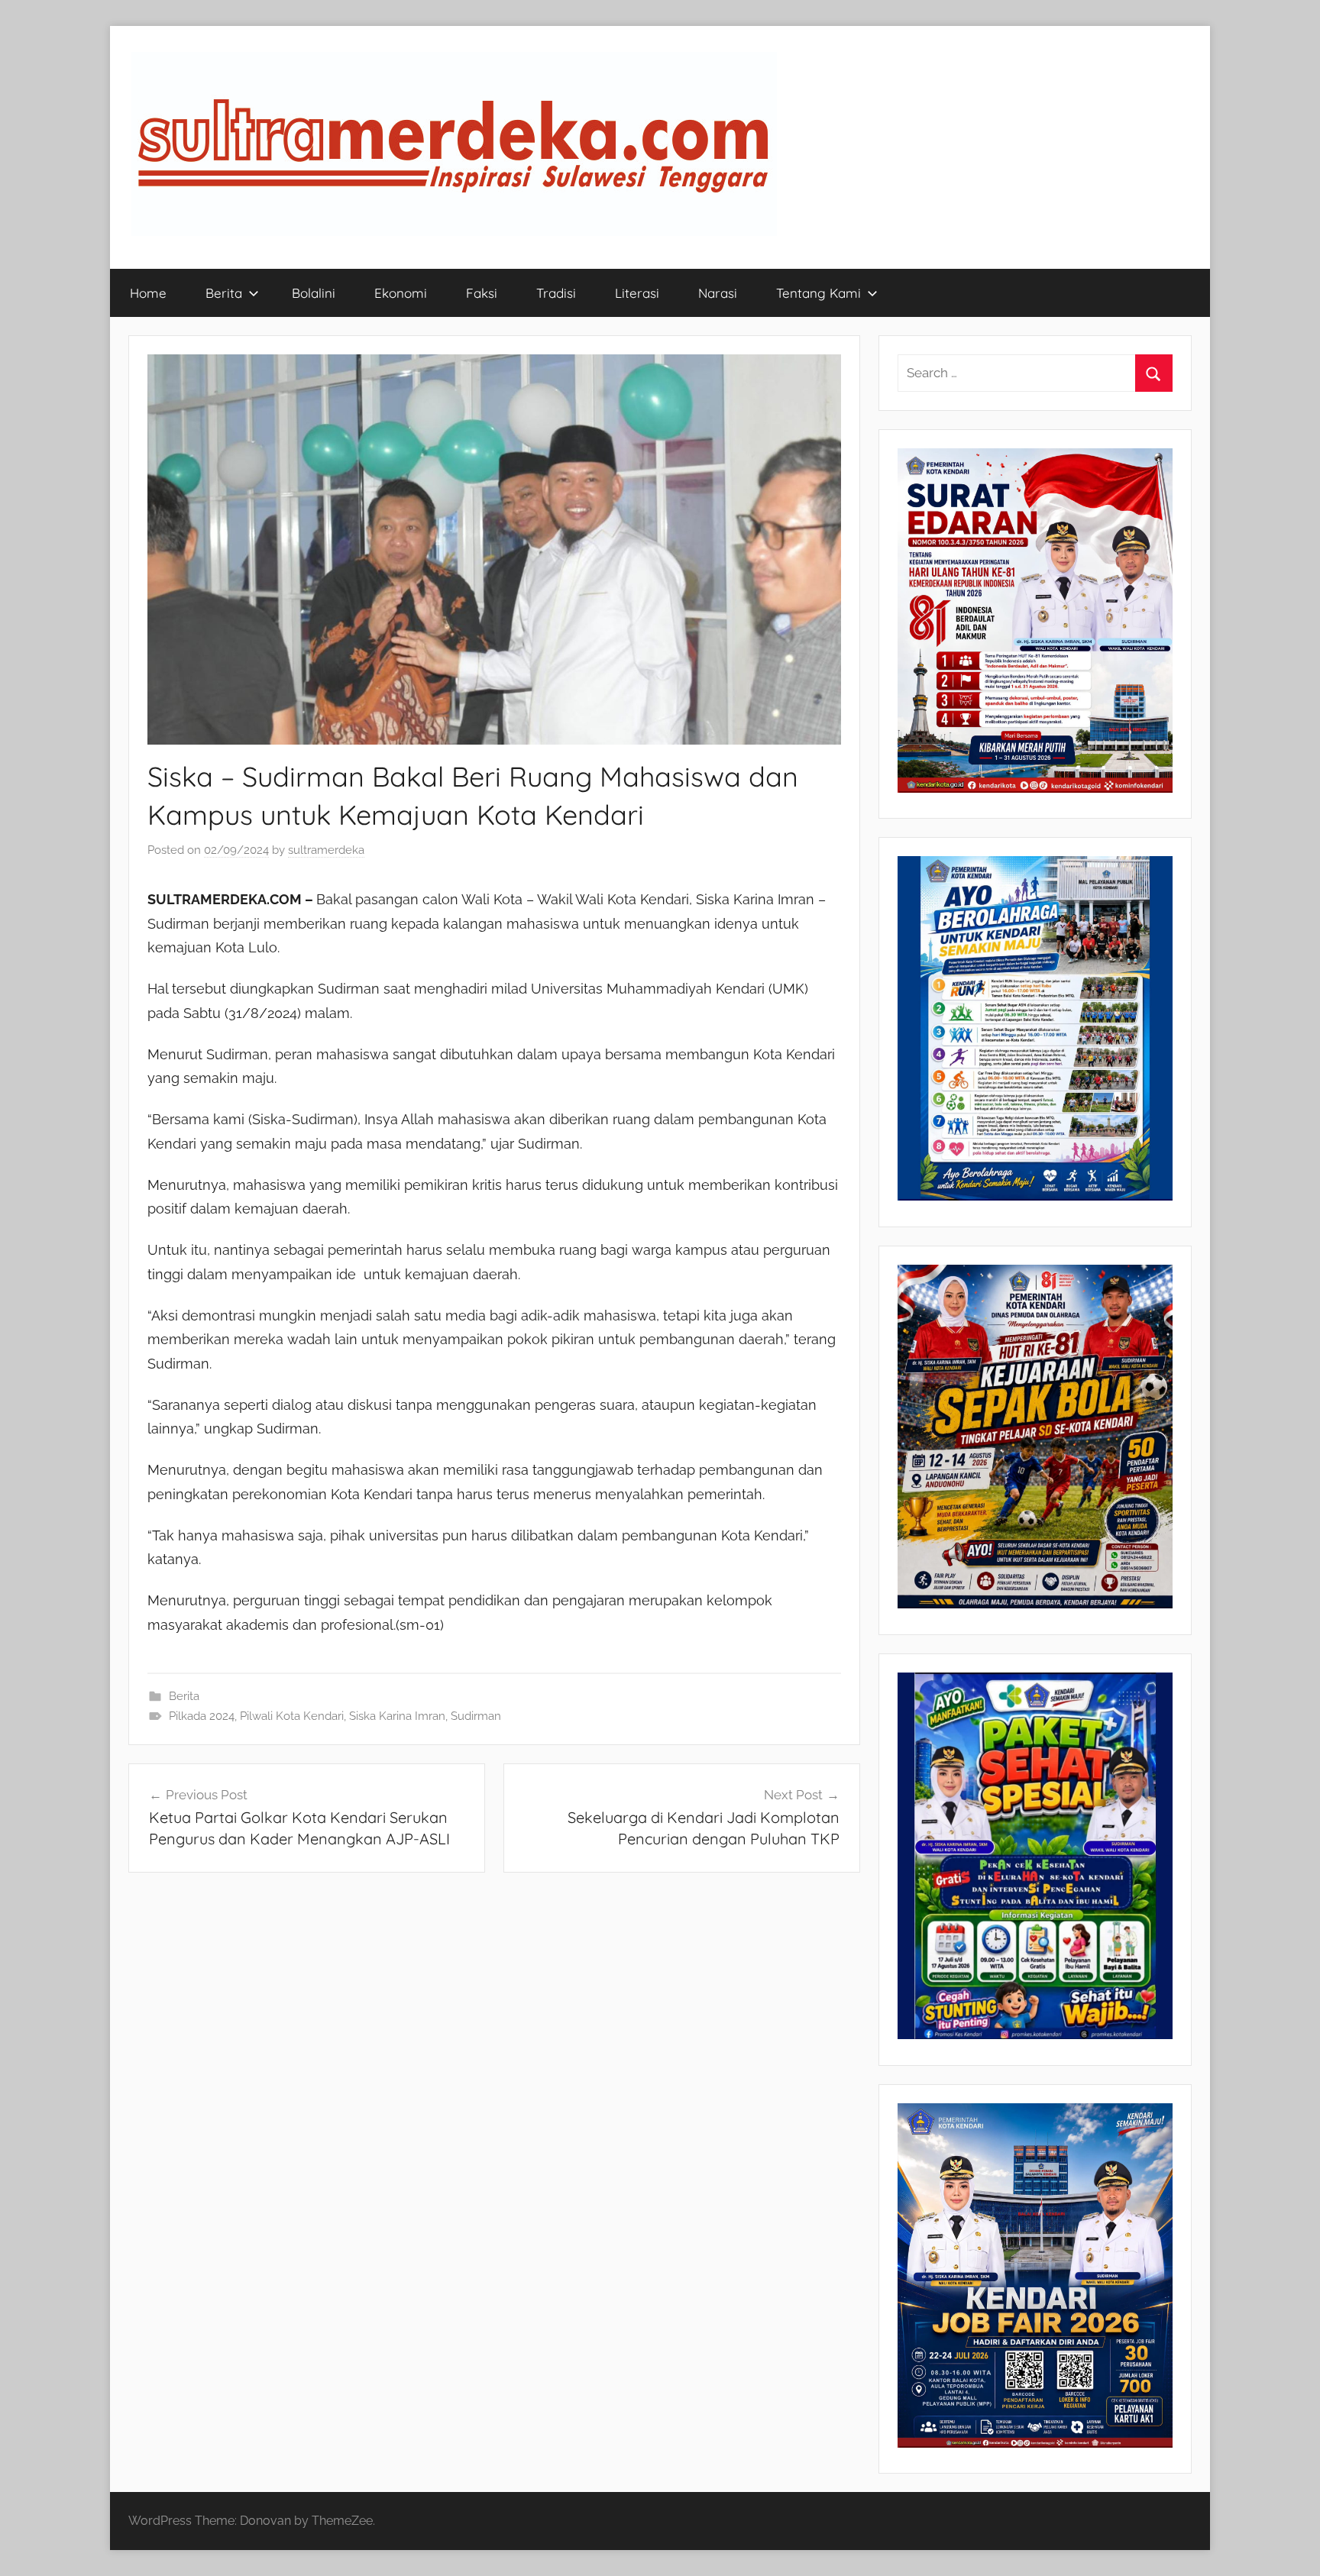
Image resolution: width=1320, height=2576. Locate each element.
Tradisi (556, 293)
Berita (224, 293)
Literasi (637, 293)
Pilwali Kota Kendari (292, 1716)
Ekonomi (401, 293)
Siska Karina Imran (397, 1716)
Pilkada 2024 (202, 1716)
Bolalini (314, 293)
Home (148, 293)
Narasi (718, 293)
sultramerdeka (326, 850)
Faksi (482, 293)
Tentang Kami (819, 293)
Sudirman (476, 1716)
